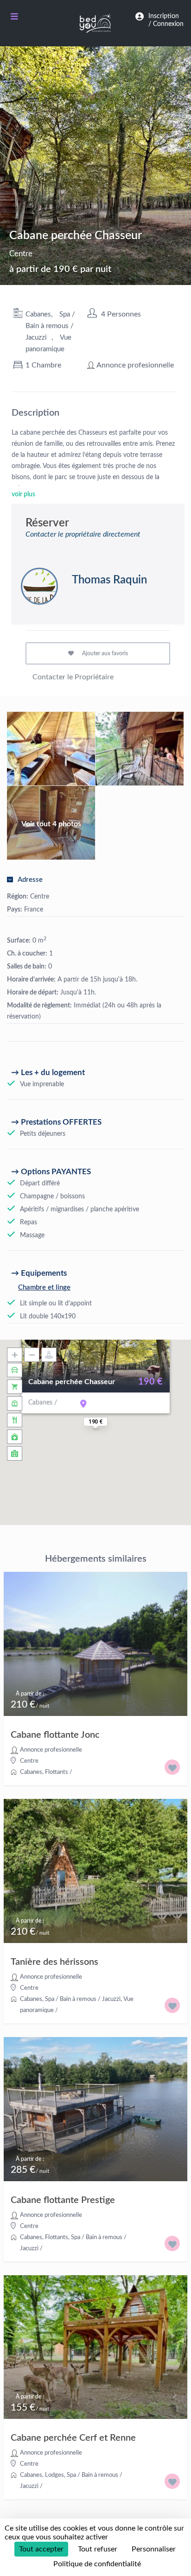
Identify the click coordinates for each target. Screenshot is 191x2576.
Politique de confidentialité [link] (97, 2564)
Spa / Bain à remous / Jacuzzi (50, 326)
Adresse (30, 880)
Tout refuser (98, 2549)
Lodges (54, 2475)
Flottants (57, 1772)
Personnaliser (154, 2549)
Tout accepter (41, 2549)
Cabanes (38, 314)
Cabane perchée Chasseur (72, 1382)
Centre (21, 254)
